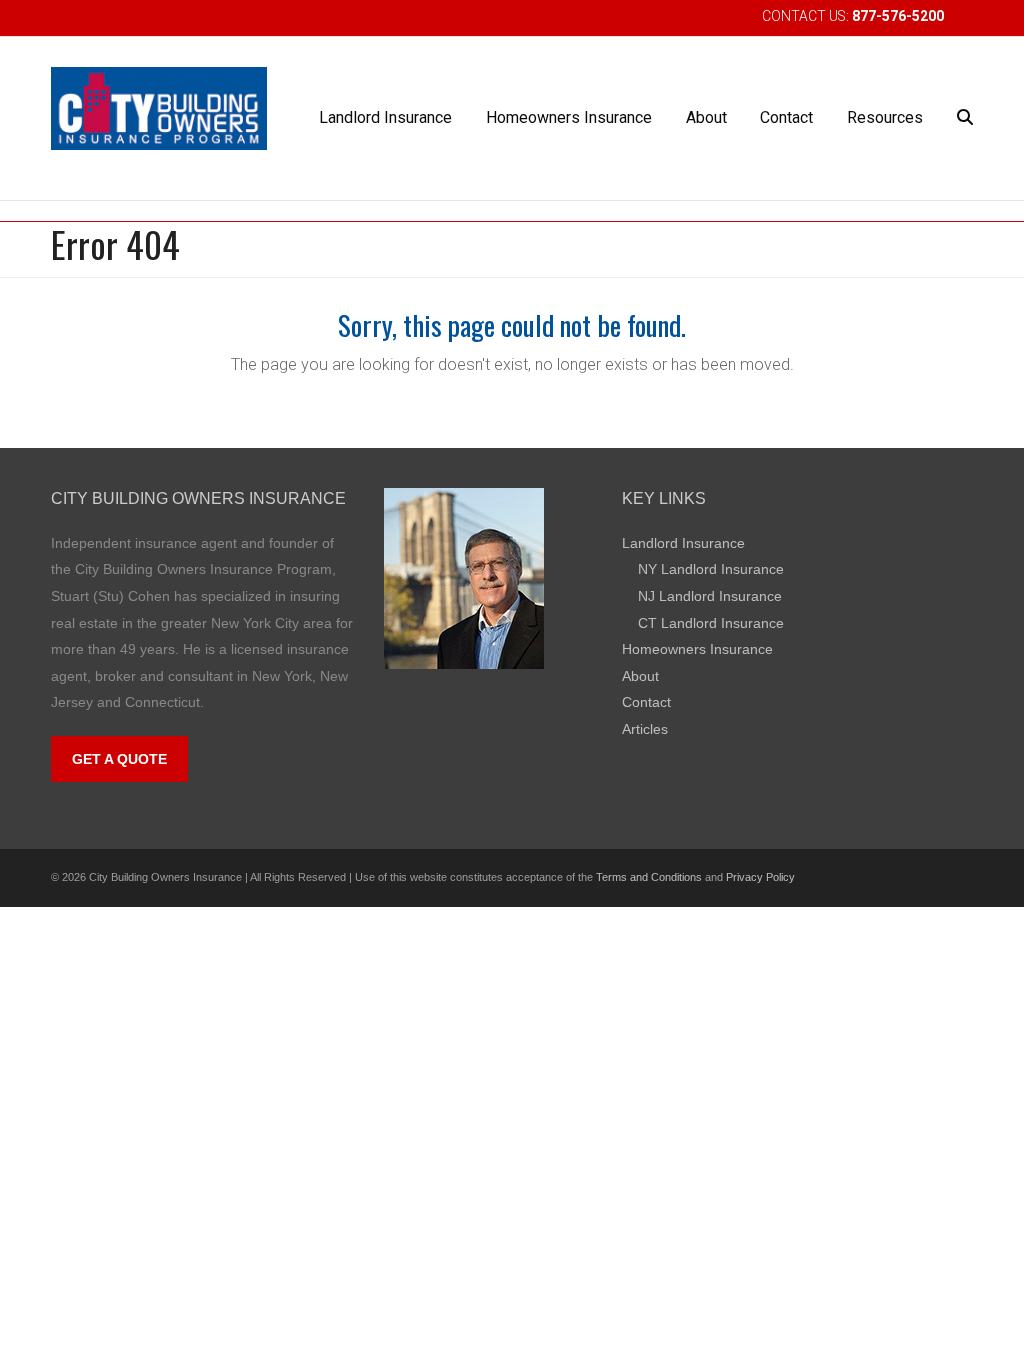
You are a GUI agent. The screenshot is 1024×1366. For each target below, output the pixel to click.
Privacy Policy (760, 877)
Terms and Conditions (649, 877)
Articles (645, 729)
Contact (646, 702)
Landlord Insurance (683, 543)
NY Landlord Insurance (711, 569)
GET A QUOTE (119, 759)
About (640, 676)
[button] (965, 118)
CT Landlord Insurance (711, 623)
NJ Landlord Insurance (710, 596)
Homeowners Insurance (697, 649)
